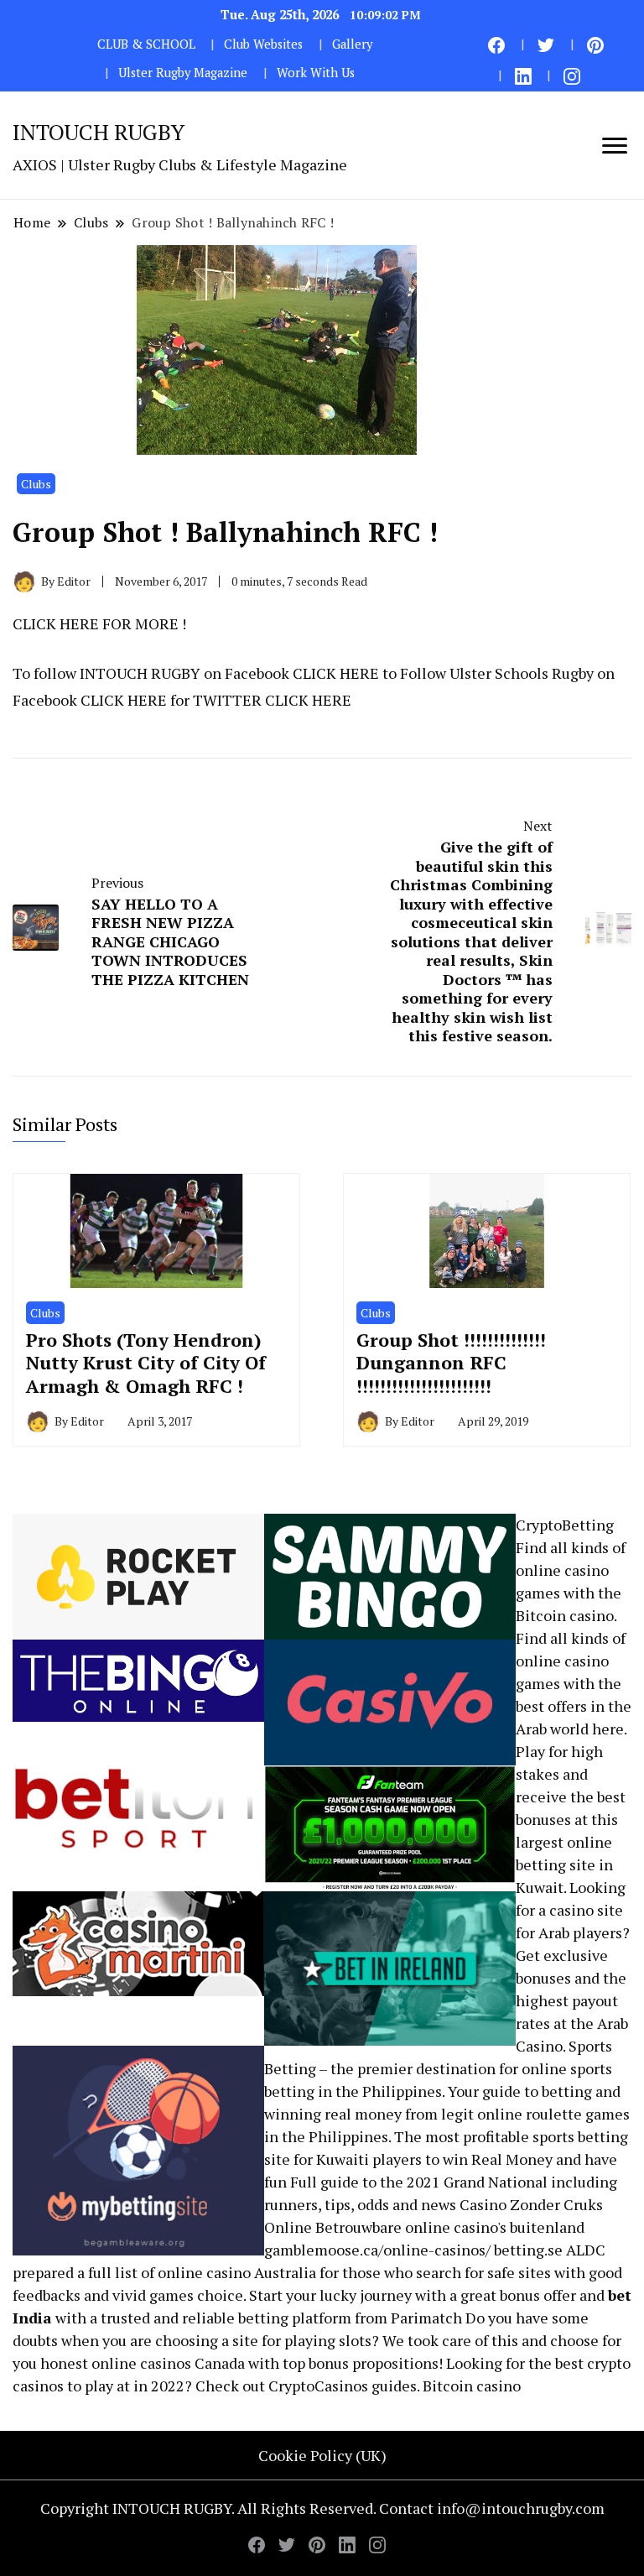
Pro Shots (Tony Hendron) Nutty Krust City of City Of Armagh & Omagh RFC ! (146, 1363)
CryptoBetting (565, 1525)
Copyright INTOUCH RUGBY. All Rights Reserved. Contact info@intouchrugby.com (322, 2508)
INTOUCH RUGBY (99, 132)
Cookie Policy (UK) (322, 2455)
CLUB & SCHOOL (146, 44)
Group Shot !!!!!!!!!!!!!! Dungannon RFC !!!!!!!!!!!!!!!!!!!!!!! (451, 1363)
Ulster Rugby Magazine (183, 73)
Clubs (36, 484)
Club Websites (263, 44)
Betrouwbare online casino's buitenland (450, 2227)
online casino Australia (237, 2272)
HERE (359, 673)
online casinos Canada (168, 2363)
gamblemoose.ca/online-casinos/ (377, 2250)
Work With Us (316, 73)
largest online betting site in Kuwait (564, 1864)
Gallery (352, 44)
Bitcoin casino (565, 1615)
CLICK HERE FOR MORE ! (99, 623)
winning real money (333, 2114)
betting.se (528, 2250)
